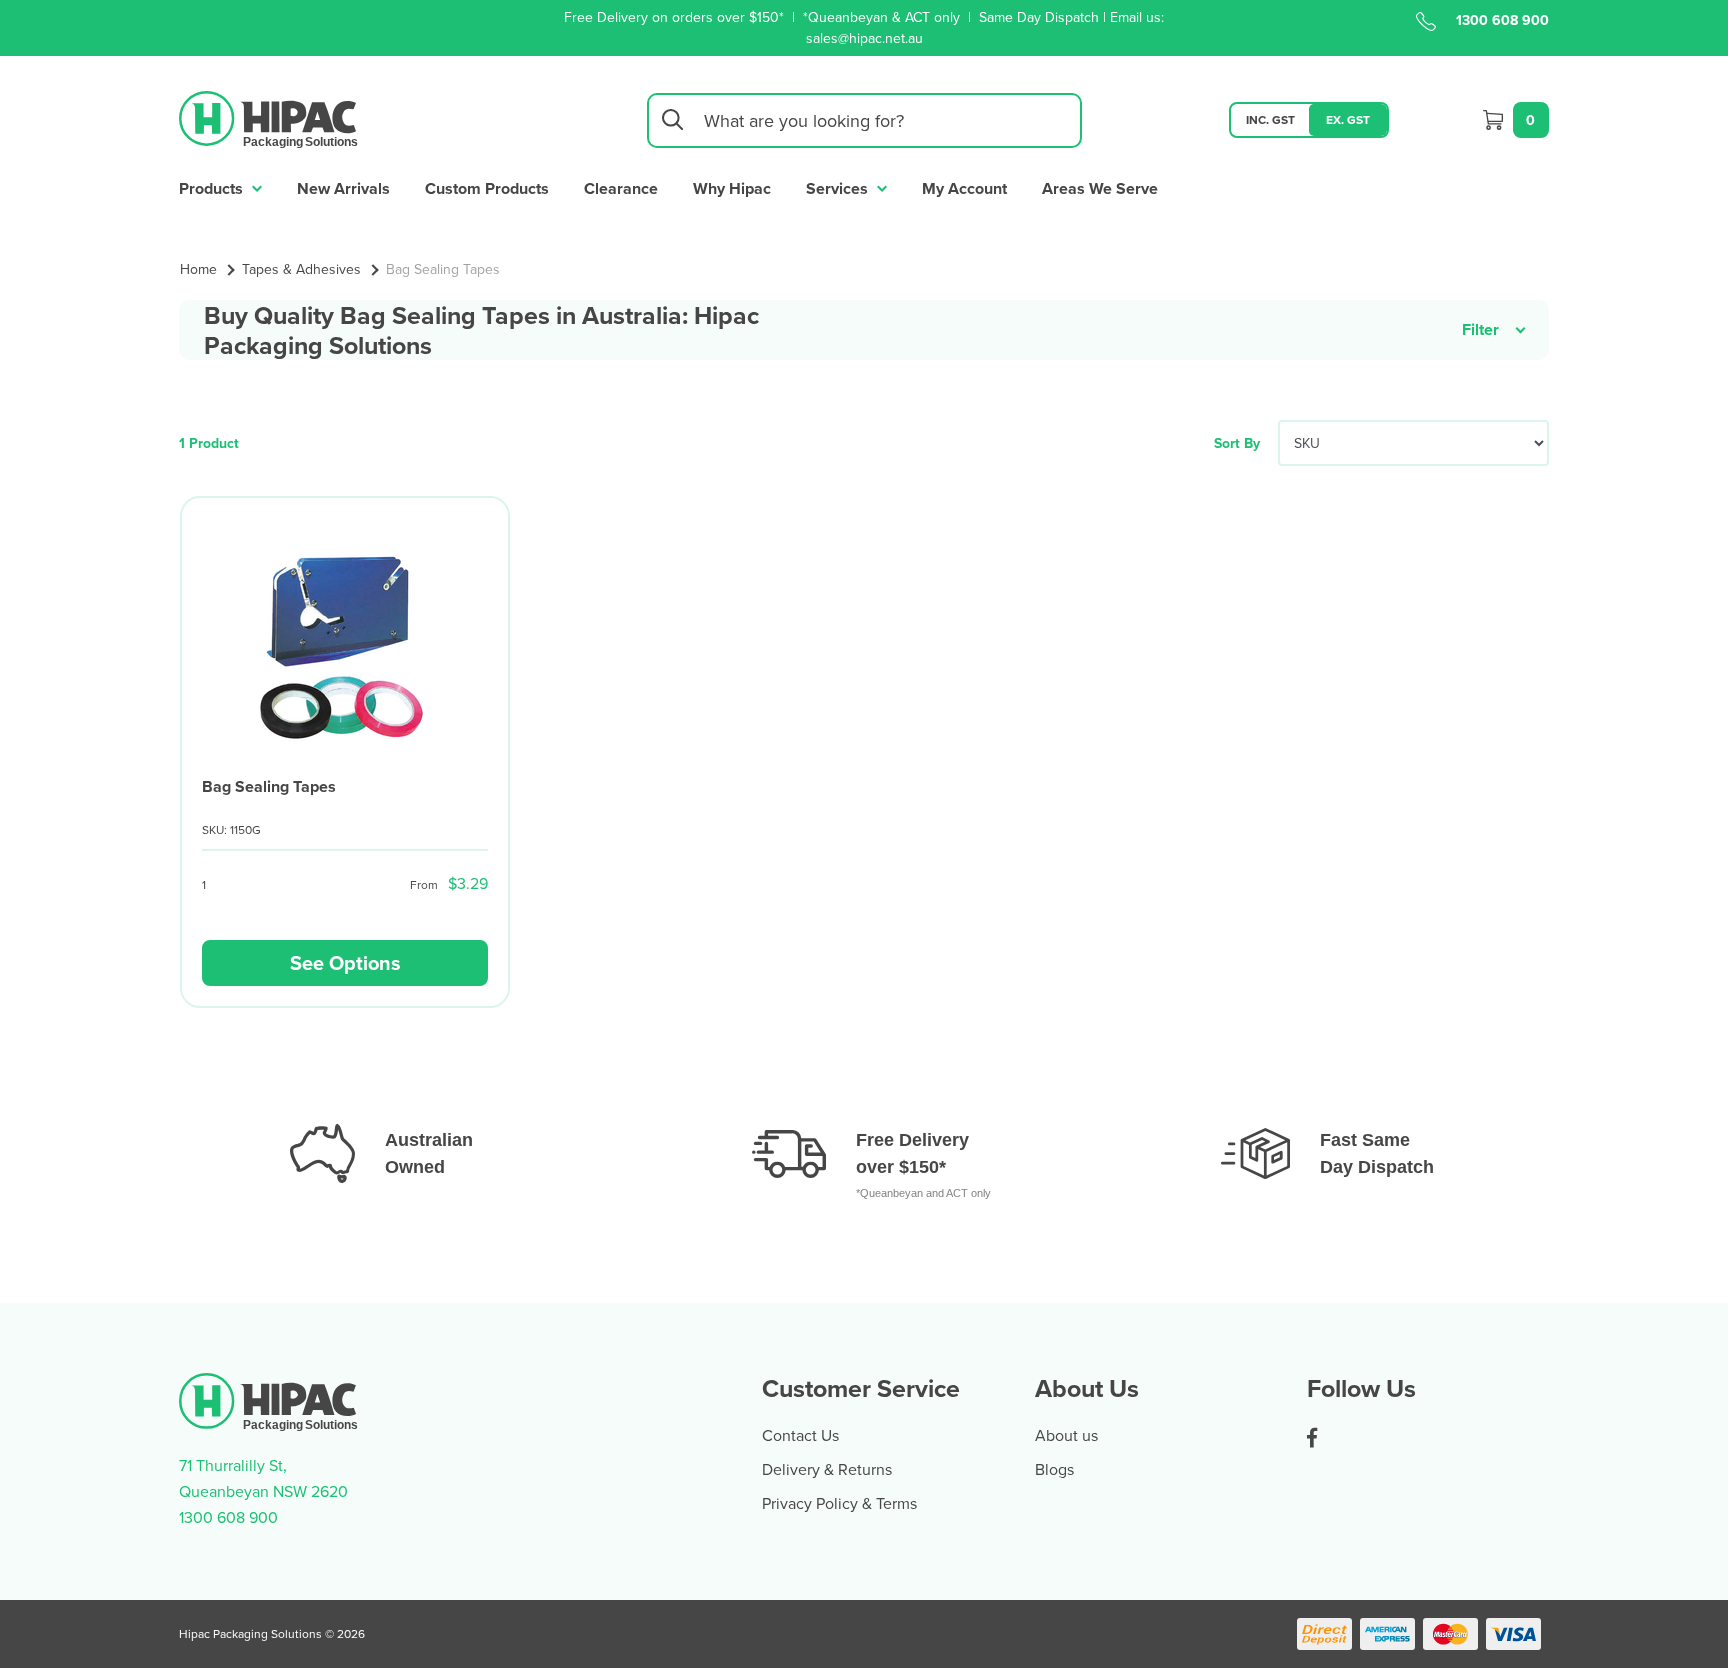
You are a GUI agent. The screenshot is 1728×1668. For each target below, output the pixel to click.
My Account (964, 188)
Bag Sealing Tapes (269, 786)
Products (213, 188)
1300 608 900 (1502, 20)
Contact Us (800, 1435)
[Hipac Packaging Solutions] (269, 118)
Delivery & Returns (827, 1469)
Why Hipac (732, 188)
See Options (345, 962)
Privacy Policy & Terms (839, 1503)
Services (839, 188)
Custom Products (487, 188)
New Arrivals (343, 188)
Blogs (1054, 1469)
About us (1066, 1435)
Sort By (1237, 443)
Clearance (621, 188)
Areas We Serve (1100, 188)
